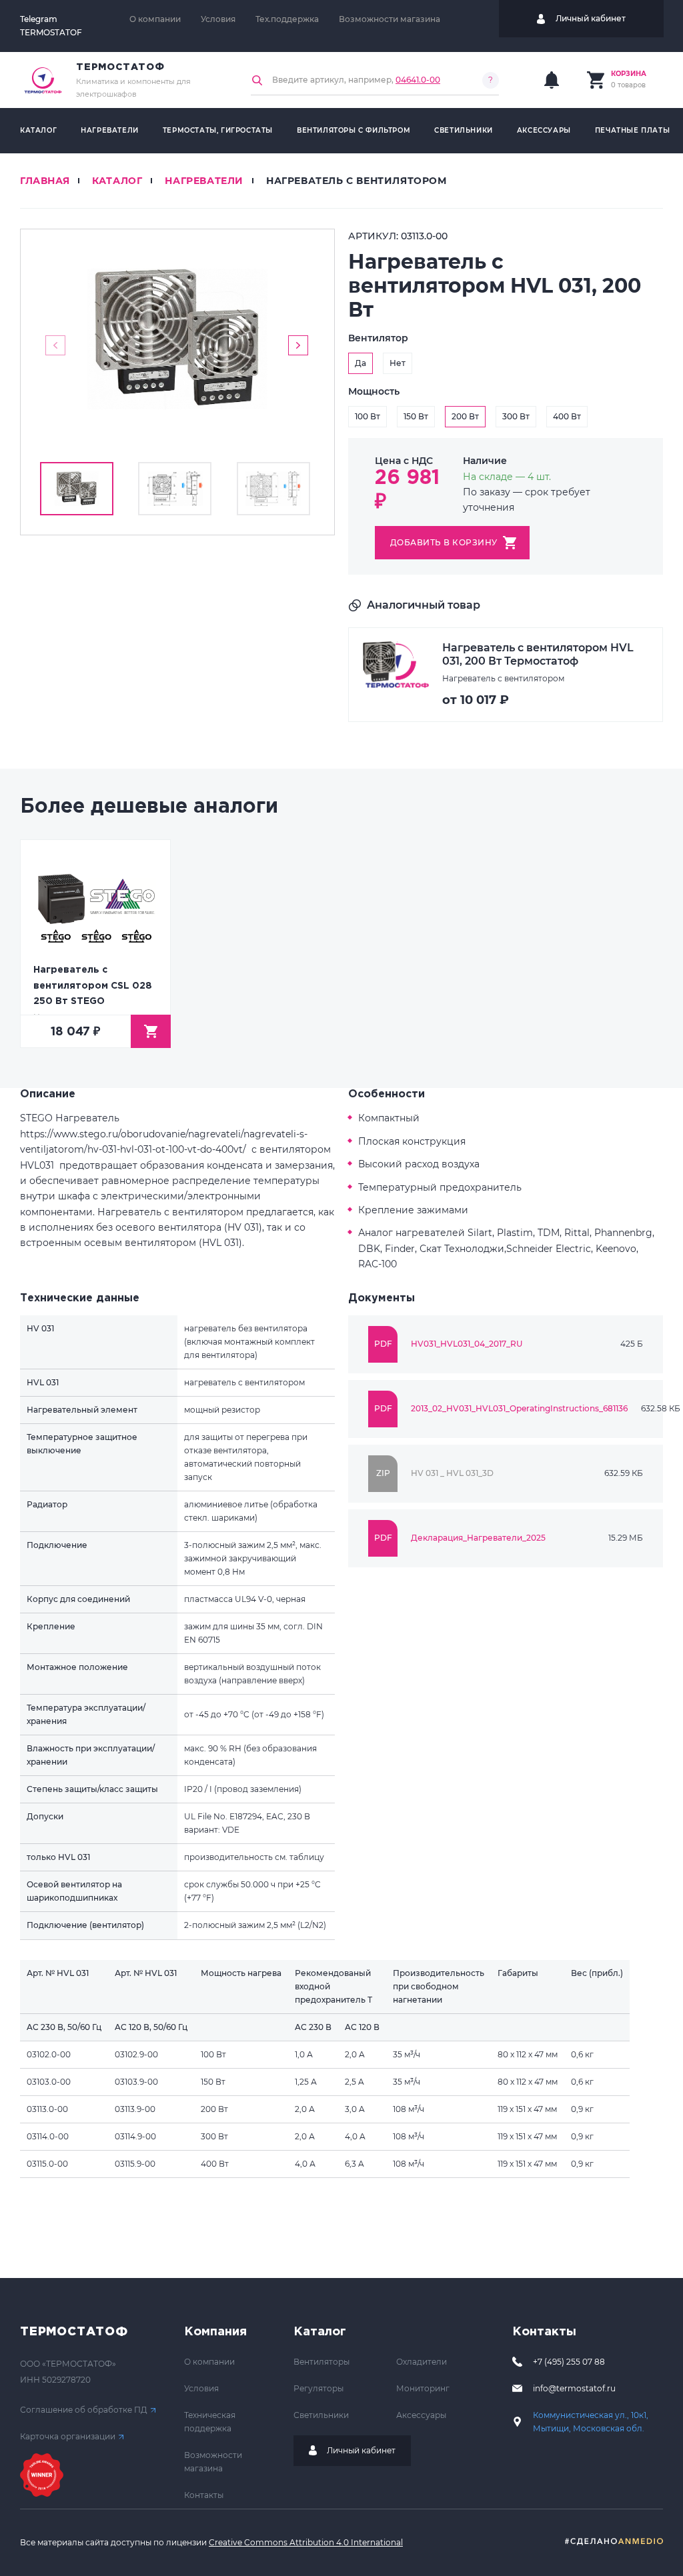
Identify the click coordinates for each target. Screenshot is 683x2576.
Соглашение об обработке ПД (84, 2410)
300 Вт (516, 416)
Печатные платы (632, 130)
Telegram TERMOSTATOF (51, 26)
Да (361, 363)
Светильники (464, 130)
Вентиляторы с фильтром (354, 130)
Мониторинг (423, 2388)
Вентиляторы (321, 2362)
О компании (155, 19)
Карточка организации (68, 2436)
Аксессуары (544, 130)
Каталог (38, 130)
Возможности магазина (390, 19)
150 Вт (416, 416)
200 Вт (465, 416)
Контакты (204, 2495)
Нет (398, 363)
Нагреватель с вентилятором (357, 181)
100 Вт (368, 416)
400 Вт (567, 416)
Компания (215, 2332)
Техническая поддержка (210, 2422)
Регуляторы (318, 2388)
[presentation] (55, 345)
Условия (218, 19)
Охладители (422, 2362)
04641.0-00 (418, 80)
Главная (45, 181)
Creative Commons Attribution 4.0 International (306, 2542)
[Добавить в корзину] (151, 1031)
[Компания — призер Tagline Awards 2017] (42, 2475)
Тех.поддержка (287, 19)
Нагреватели (110, 130)
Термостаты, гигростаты (218, 130)
